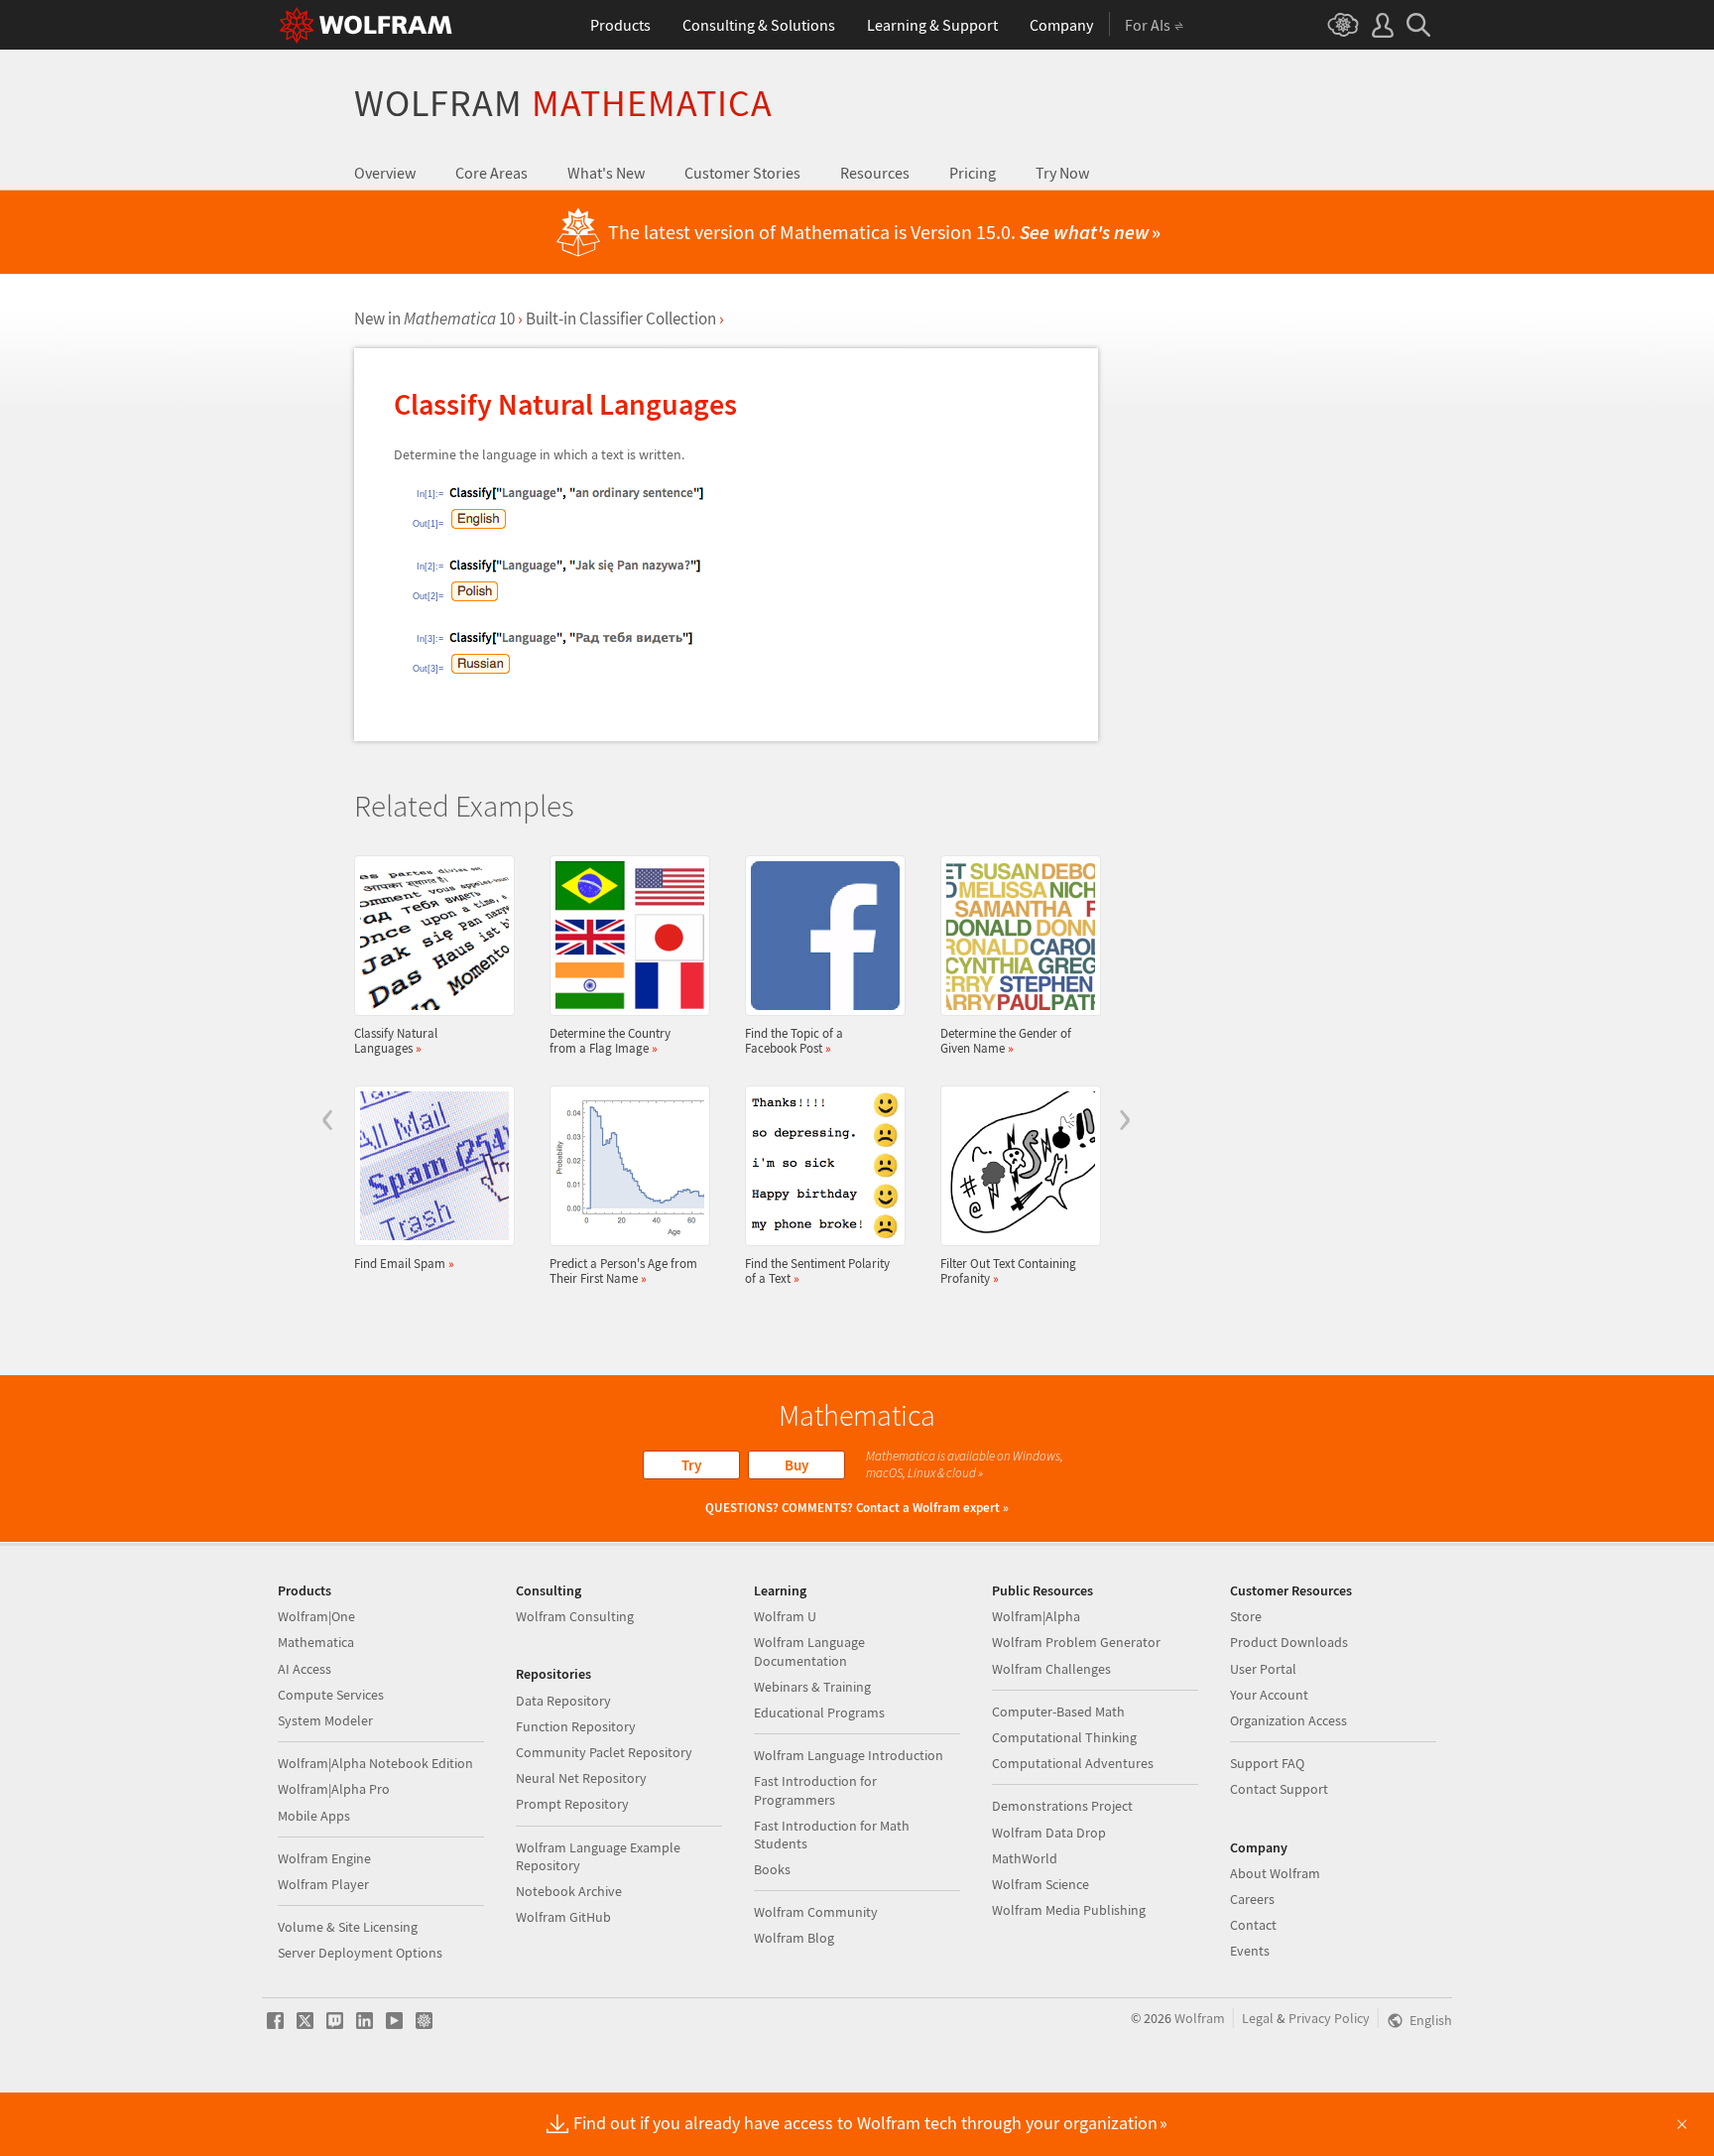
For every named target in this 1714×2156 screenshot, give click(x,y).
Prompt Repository (572, 1804)
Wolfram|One (316, 1616)
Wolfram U (785, 1616)
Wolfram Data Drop (1049, 1833)
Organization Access (1288, 1720)
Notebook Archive (569, 1891)
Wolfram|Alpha (1036, 1616)
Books (772, 1869)
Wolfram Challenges (1051, 1669)
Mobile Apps (314, 1816)
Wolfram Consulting (575, 1616)
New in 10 (434, 318)
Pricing (973, 173)
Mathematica (316, 1642)
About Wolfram (1275, 1873)
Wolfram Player (323, 1884)
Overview (385, 173)
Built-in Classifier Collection (621, 318)
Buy (796, 1465)
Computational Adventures (1073, 1763)
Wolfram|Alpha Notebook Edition (375, 1763)
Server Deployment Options (360, 1953)
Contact (1253, 1925)
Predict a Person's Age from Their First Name (623, 1270)
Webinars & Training (812, 1687)
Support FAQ (1267, 1763)
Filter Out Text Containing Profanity (1008, 1270)
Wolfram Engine (324, 1858)
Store (1246, 1616)
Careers (1252, 1899)
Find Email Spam (404, 1263)
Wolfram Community (816, 1912)
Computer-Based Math (1058, 1712)
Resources (875, 173)
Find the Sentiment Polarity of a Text (817, 1270)
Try (691, 1465)
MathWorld (1025, 1858)
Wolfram (563, 103)
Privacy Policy (1329, 2018)
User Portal (1263, 1669)
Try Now (1062, 173)
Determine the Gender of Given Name (1006, 1040)
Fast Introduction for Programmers (815, 1790)
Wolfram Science (1041, 1884)
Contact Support (1279, 1789)
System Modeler (325, 1720)
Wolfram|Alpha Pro (334, 1789)
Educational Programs (819, 1712)
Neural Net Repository (581, 1778)
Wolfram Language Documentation (809, 1651)
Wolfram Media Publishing (1069, 1910)
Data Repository (563, 1701)
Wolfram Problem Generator (1076, 1642)
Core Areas (491, 173)
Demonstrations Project (1062, 1806)
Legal (1258, 2018)
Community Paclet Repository (604, 1752)
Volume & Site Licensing (348, 1927)
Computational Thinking (1064, 1737)
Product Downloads (1289, 1642)
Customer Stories (742, 173)
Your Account (1269, 1695)
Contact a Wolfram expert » (932, 1508)
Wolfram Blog (794, 1938)
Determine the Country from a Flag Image (610, 1040)
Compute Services (331, 1695)
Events (1250, 1951)
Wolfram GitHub (563, 1917)
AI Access (305, 1669)
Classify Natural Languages (396, 1040)
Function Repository (576, 1726)
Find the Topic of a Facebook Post (794, 1040)
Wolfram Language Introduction (849, 1755)
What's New (606, 173)
